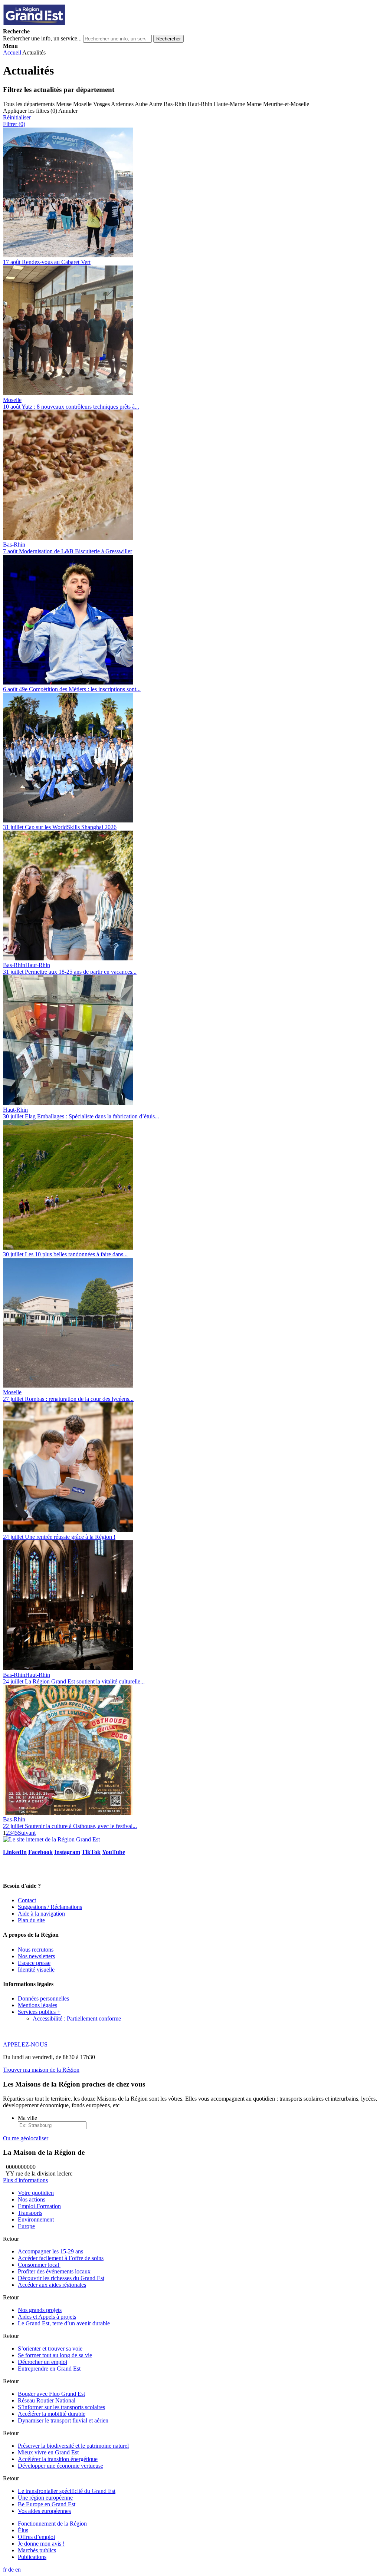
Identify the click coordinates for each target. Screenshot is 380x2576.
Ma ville (27, 2118)
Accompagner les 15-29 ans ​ (51, 2251)
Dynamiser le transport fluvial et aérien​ (63, 2420)
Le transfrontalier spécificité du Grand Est (67, 2491)
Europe (26, 2226)
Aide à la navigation (41, 1914)
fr (5, 2570)
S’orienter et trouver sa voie (50, 2349)
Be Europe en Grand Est (47, 2504)
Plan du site (31, 1920)
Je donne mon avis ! (41, 2544)
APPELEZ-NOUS (25, 2044)
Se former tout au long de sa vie (55, 2355)
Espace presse (34, 1963)
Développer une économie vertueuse (60, 2466)
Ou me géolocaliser (26, 2138)
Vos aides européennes (44, 2511)
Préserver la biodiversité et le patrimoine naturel (73, 2446)
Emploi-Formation (39, 2206)
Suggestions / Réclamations (50, 1907)
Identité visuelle (36, 1970)
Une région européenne (45, 2498)
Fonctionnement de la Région (52, 2524)
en (18, 2570)
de (11, 2570)
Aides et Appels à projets (47, 2317)
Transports (30, 2213)
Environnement (36, 2219)
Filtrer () (14, 124)
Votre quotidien (36, 2193)
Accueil (12, 52)
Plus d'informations (25, 2180)
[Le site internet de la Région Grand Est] (68, 25)
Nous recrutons (36, 1950)
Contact (27, 1900)
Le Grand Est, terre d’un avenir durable (64, 2323)
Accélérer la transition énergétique (58, 2459)
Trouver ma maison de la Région (41, 2070)
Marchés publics (37, 2550)
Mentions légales (37, 2005)
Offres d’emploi (36, 2537)
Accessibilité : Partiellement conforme (77, 2018)
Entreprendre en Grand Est (49, 2369)
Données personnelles (43, 1998)
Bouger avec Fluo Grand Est (51, 2394)
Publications (32, 2557)
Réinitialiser (17, 117)
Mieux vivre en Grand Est (48, 2452)
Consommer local (39, 2265)
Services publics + (39, 2012)
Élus (23, 2530)
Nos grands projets (40, 2310)
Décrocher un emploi (42, 2362)
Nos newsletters (36, 1956)
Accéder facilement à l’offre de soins (61, 2258)
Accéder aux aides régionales (52, 2285)
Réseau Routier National (47, 2400)
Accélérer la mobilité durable (52, 2414)
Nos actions (32, 2199)
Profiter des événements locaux (54, 2271)
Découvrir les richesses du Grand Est (61, 2278)
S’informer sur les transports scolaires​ (61, 2407)
